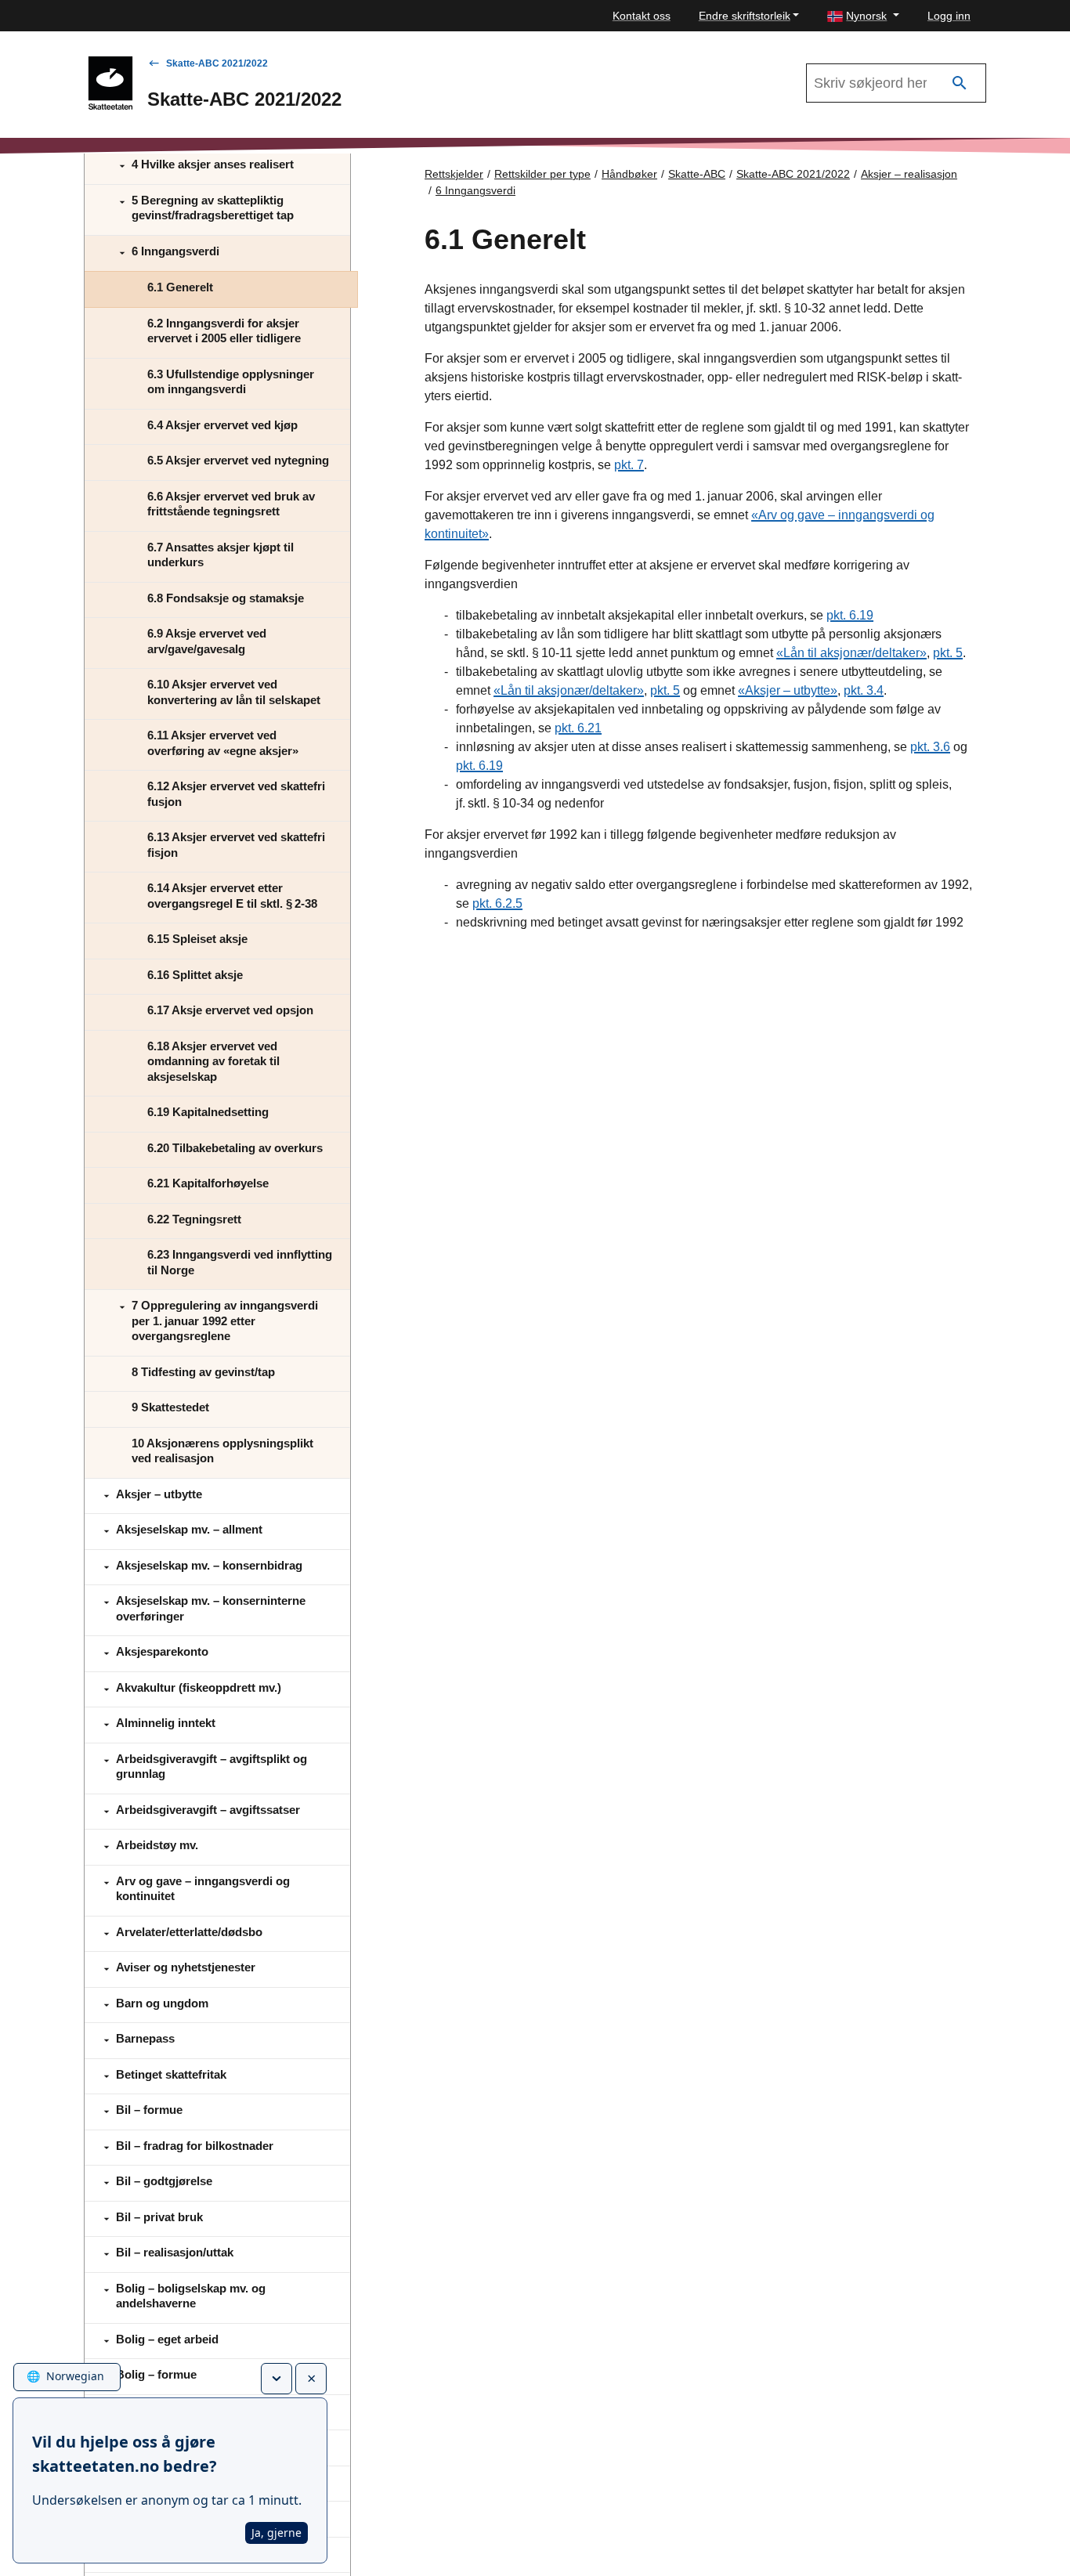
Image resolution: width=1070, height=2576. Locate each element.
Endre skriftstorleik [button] (745, 16)
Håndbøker (629, 174)
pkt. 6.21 (578, 728)
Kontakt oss (642, 16)
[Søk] (960, 83)
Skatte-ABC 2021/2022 (217, 63)
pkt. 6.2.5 (497, 903)
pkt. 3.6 (930, 747)
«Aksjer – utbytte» (788, 690)
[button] (863, 16)
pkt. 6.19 (850, 615)
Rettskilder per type (542, 174)
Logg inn (949, 16)
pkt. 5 (948, 653)
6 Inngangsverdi (475, 190)
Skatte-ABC (697, 174)
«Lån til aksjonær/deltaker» (851, 653)
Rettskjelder (454, 174)
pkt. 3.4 (864, 690)
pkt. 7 (629, 465)
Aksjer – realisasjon (909, 174)
